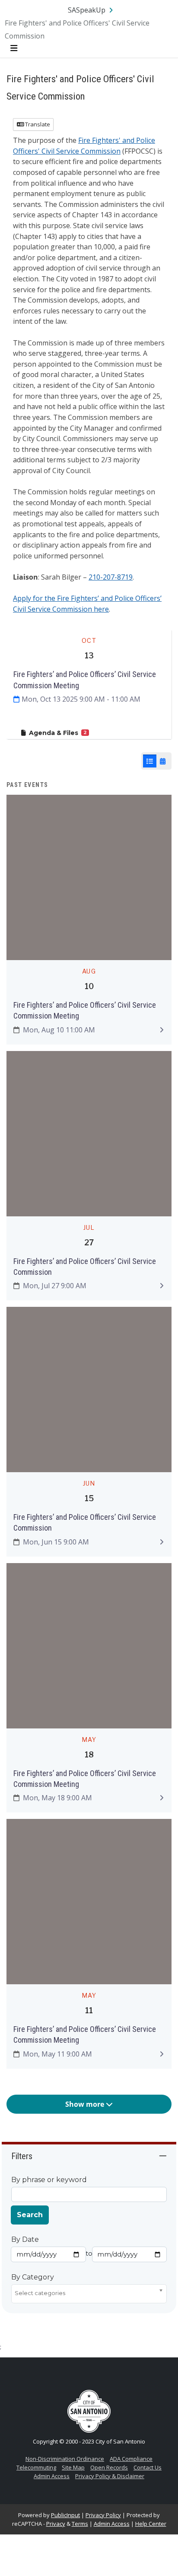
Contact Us (148, 2467)
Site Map (73, 2467)
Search (30, 2215)
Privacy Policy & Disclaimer (110, 2476)
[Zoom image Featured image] (89, 877)
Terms (80, 2524)
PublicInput (65, 2515)
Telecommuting (36, 2467)
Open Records (109, 2467)
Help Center (151, 2524)
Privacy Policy (103, 2515)
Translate (37, 124)
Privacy (56, 2524)
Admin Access (52, 2476)
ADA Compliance (131, 2459)
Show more (86, 2104)
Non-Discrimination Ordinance (65, 2459)
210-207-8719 (111, 577)
